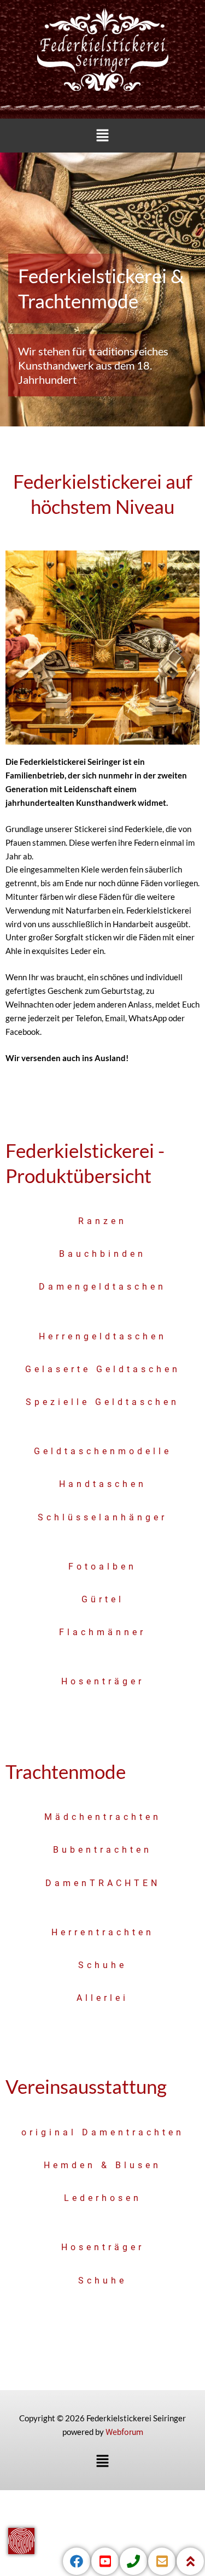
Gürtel (103, 1599)
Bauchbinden (102, 1254)
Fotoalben (102, 1567)
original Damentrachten (103, 2132)
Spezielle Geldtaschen (102, 1402)
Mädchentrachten (103, 1817)
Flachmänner (102, 1632)
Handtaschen (103, 1484)
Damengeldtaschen (102, 1287)
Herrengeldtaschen (103, 1336)
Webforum (124, 2432)
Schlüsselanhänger (102, 1517)
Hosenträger (103, 1681)
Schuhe (102, 1965)
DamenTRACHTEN (103, 1883)
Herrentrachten (103, 1932)
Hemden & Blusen (102, 2165)
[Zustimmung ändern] (21, 2541)
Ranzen (102, 1221)
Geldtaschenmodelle (103, 1451)
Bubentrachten (102, 1850)
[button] (102, 136)
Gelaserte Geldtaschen (103, 1369)
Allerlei (102, 1998)
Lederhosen (103, 2198)
